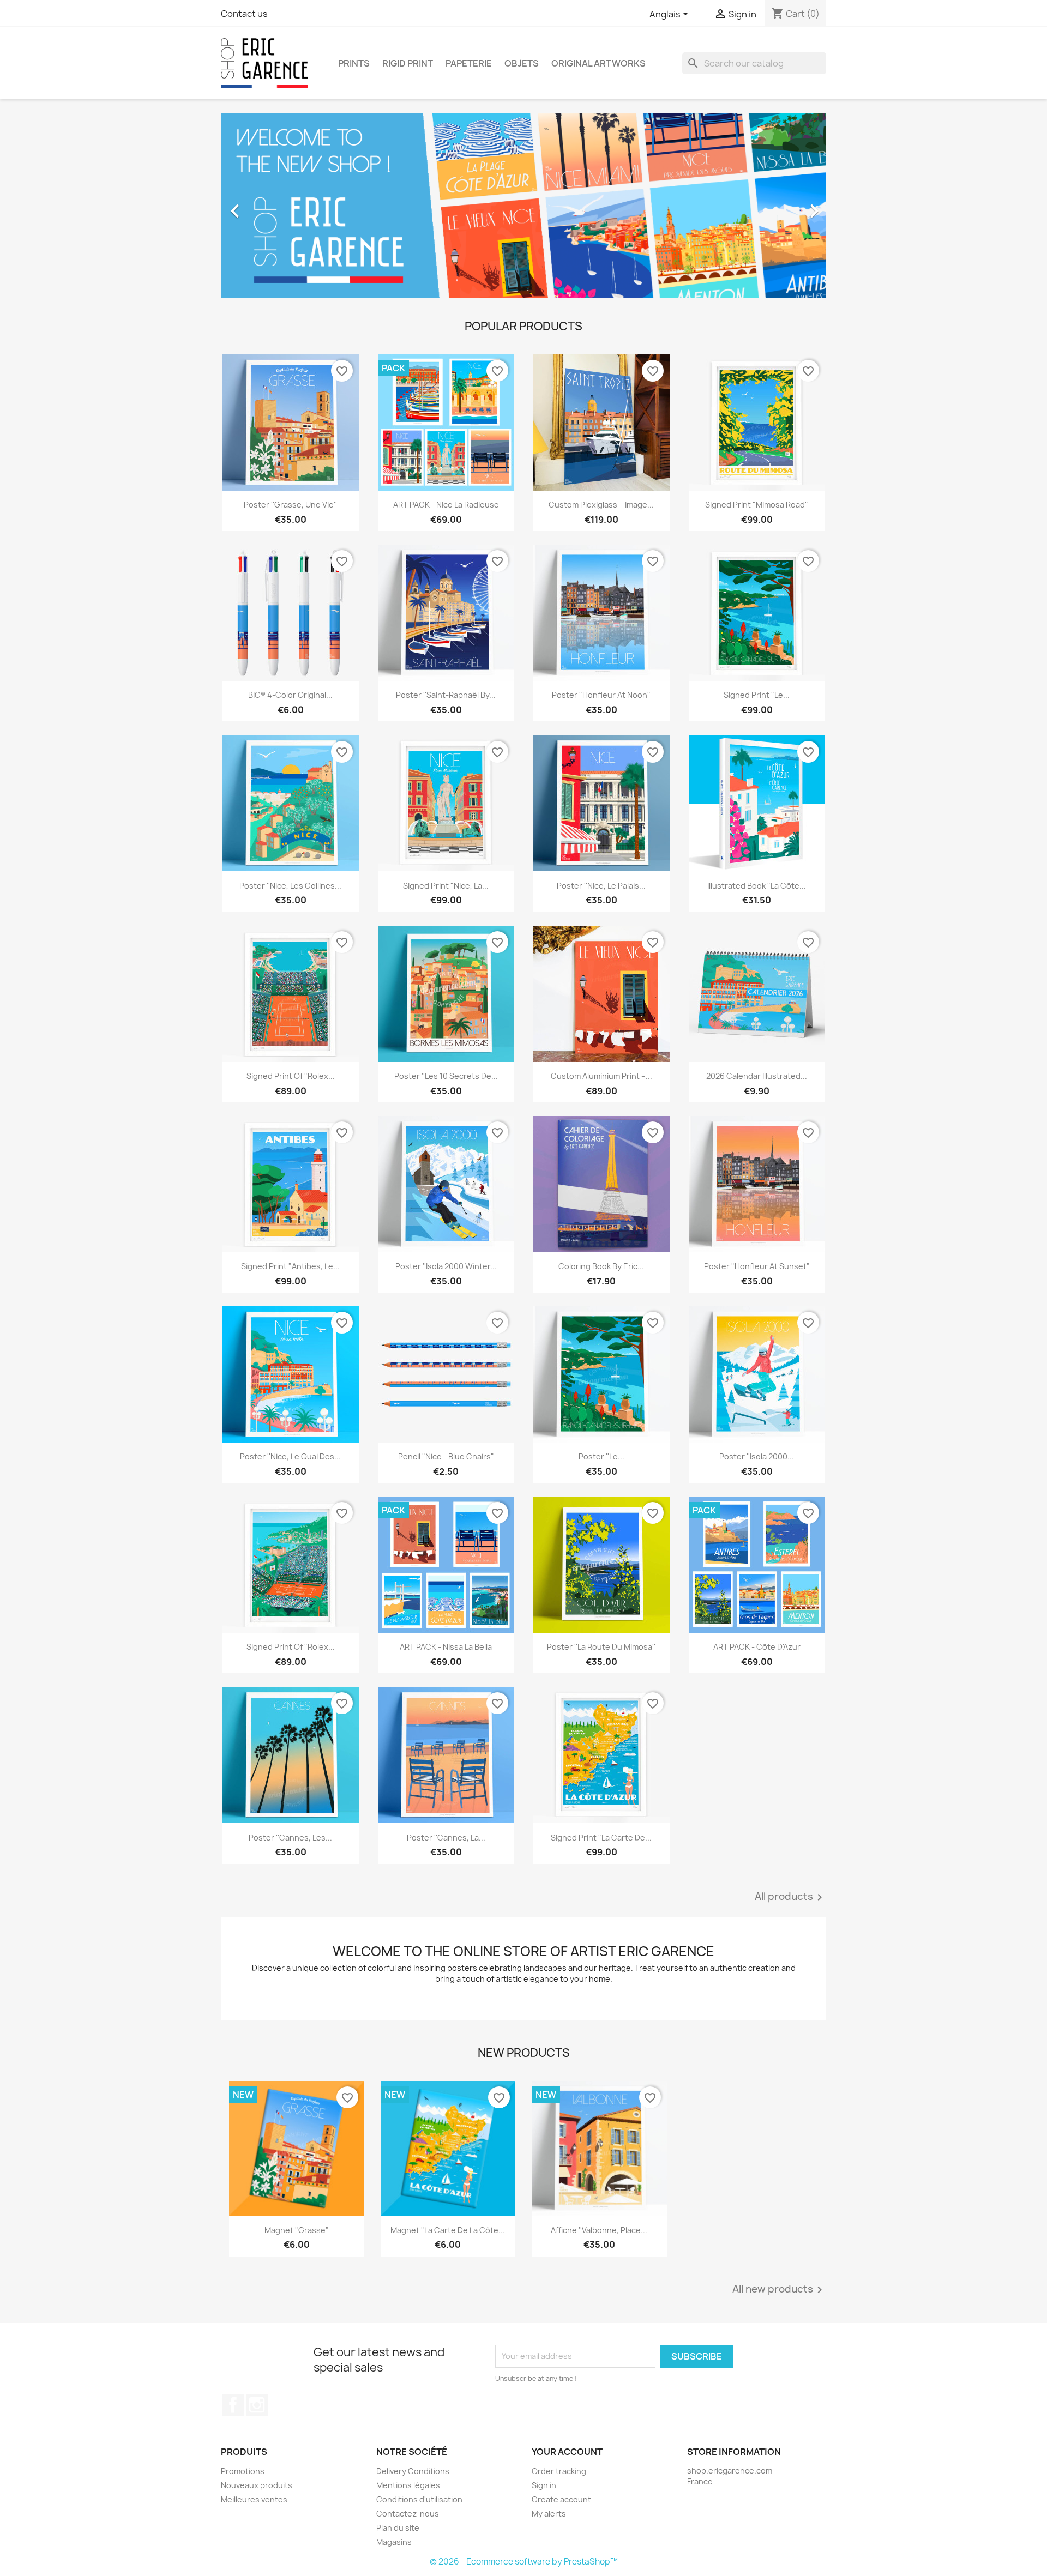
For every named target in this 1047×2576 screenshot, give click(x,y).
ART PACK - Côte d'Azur (757, 1647)
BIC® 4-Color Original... (290, 695)
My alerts (549, 2514)
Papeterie (469, 63)
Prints (354, 63)
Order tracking (559, 2471)
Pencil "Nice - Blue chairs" (446, 1456)
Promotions (243, 2471)
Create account (561, 2499)
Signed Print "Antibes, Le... (290, 1266)
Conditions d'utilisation (419, 2499)
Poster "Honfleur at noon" (601, 695)
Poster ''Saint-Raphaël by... (446, 695)
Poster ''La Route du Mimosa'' (601, 1647)
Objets (522, 63)
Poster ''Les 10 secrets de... (446, 1076)
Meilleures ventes (254, 2499)
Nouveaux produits (257, 2485)
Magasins (394, 2542)
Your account (567, 2452)
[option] (500, 206)
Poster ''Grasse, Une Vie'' (290, 505)
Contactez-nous (408, 2514)
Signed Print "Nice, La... (446, 886)
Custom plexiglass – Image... (601, 505)
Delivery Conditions (413, 2471)
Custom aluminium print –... (601, 1076)
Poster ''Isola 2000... (757, 1456)
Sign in (544, 2485)
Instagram (257, 2405)
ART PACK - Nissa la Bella (446, 1647)
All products (790, 1897)
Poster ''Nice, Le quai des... (290, 1456)
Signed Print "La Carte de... (601, 1838)
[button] (266, 206)
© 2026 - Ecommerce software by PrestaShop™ (524, 2562)
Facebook (233, 2405)
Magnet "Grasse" (297, 2230)
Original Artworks (598, 63)
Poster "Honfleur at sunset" (757, 1266)
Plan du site (398, 2528)
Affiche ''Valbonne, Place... (599, 2230)
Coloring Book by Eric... (601, 1266)
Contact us (244, 14)
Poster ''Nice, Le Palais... (601, 886)
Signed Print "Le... (757, 695)
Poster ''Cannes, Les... (290, 1838)
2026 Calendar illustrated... (757, 1076)
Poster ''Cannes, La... (446, 1838)
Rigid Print (408, 63)
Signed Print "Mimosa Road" (757, 505)
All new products (779, 2290)
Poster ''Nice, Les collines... (290, 886)
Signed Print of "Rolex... (291, 1076)
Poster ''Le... (601, 1456)
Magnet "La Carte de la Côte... (448, 2230)
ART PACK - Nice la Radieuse (446, 505)
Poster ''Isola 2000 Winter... (446, 1266)
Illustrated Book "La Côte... (757, 886)
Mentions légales (408, 2485)
